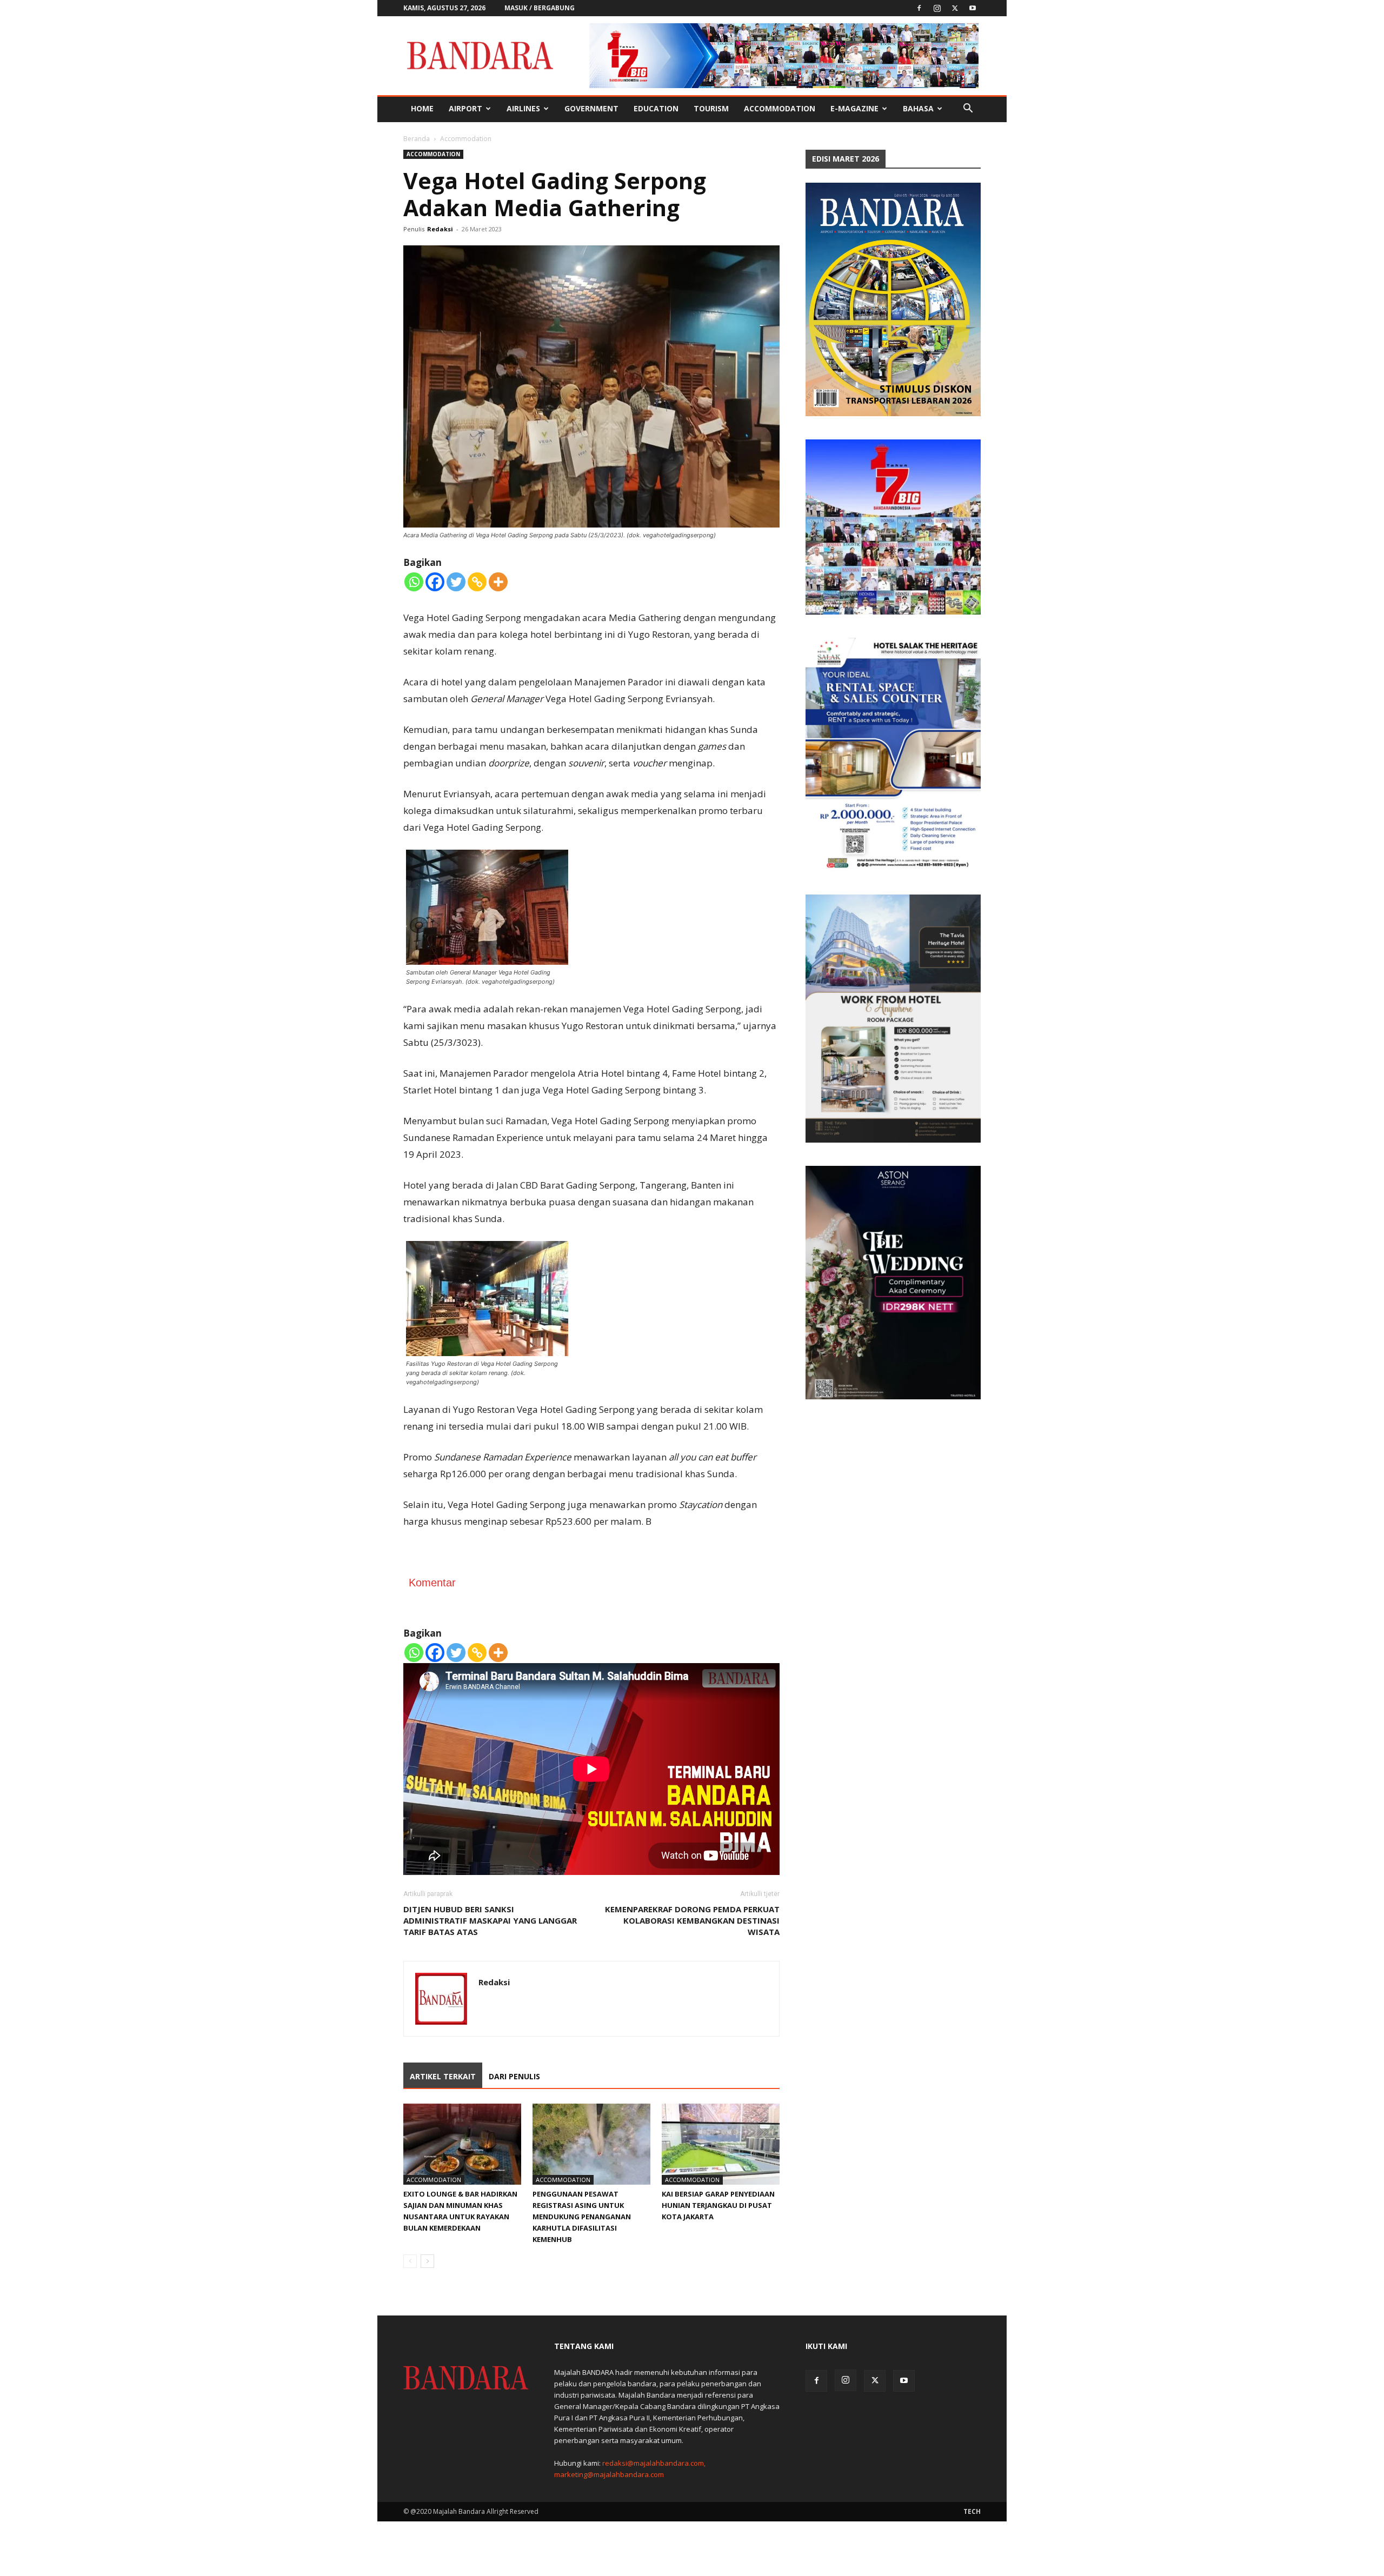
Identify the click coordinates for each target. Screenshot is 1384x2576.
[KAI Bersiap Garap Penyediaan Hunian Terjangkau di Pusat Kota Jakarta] (721, 2144)
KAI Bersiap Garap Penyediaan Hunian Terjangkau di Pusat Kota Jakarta (718, 2205)
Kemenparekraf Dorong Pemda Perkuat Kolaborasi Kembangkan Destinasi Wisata (692, 1920)
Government (591, 108)
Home (422, 108)
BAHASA (918, 108)
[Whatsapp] (414, 582)
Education (656, 108)
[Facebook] (919, 8)
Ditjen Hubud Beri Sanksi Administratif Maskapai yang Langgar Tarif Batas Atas (490, 1920)
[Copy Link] (477, 582)
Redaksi (440, 229)
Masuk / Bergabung (540, 8)
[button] (968, 109)
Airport (465, 108)
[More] (498, 582)
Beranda (417, 139)
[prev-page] (410, 2261)
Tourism (711, 108)
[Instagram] (937, 8)
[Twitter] (955, 8)
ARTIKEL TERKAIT (443, 2076)
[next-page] (427, 2261)
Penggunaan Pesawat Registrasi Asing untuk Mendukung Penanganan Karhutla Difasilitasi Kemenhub (582, 2217)
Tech (972, 2511)
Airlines (523, 108)
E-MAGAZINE (854, 108)
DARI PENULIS (514, 2076)
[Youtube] (973, 8)
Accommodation (780, 108)
